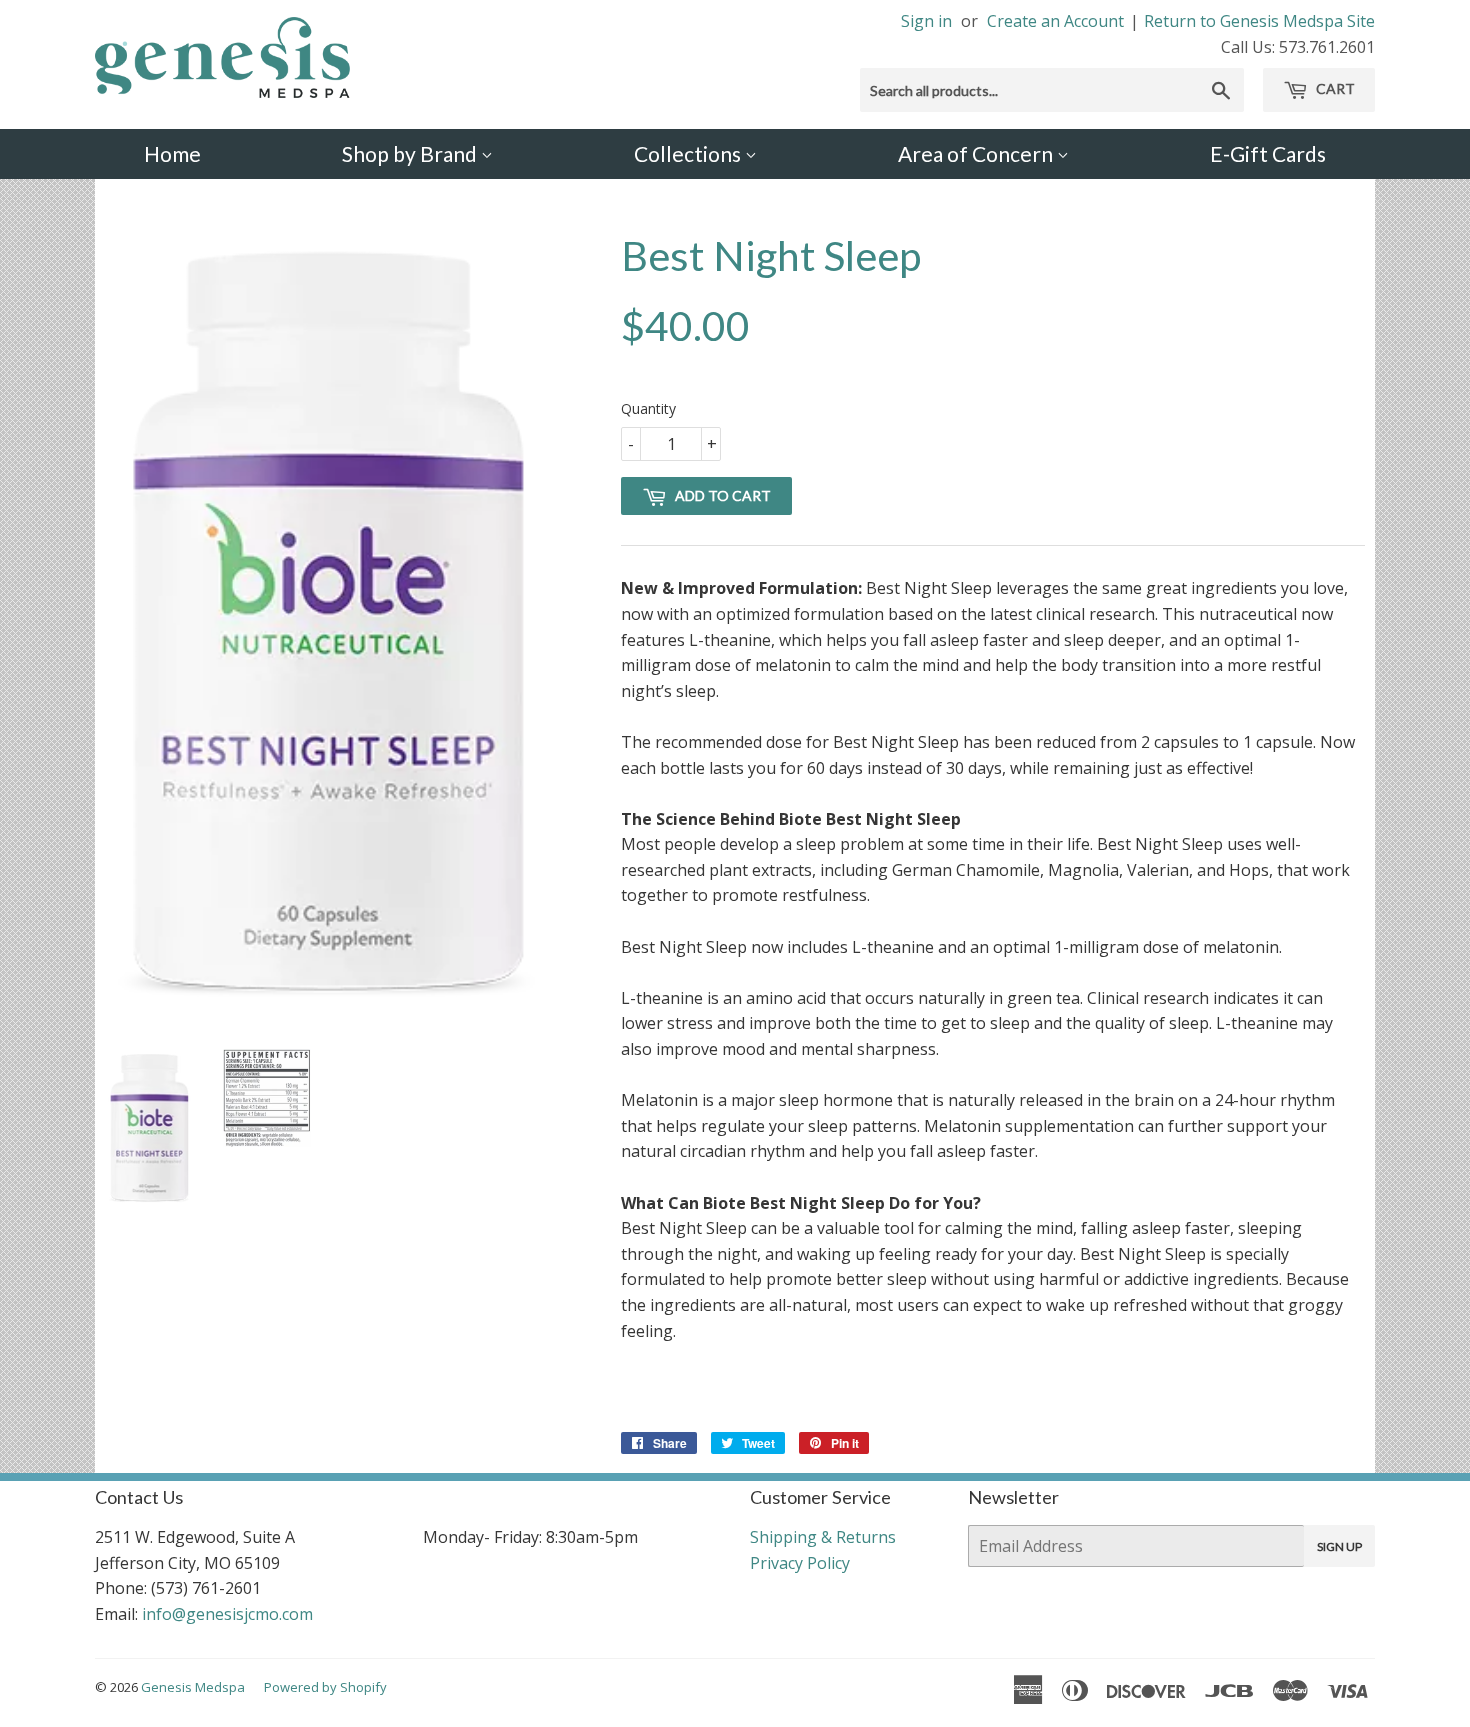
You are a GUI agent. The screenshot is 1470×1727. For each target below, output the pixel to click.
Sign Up (1339, 1546)
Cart (1334, 88)
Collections (689, 153)
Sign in (926, 21)
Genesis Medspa (193, 1687)
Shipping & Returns (823, 1537)
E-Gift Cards (1268, 153)
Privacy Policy (800, 1563)
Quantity (648, 408)
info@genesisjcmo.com (227, 1614)
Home (172, 153)
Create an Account (1055, 21)
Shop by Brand (411, 153)
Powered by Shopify (325, 1687)
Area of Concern (977, 153)
